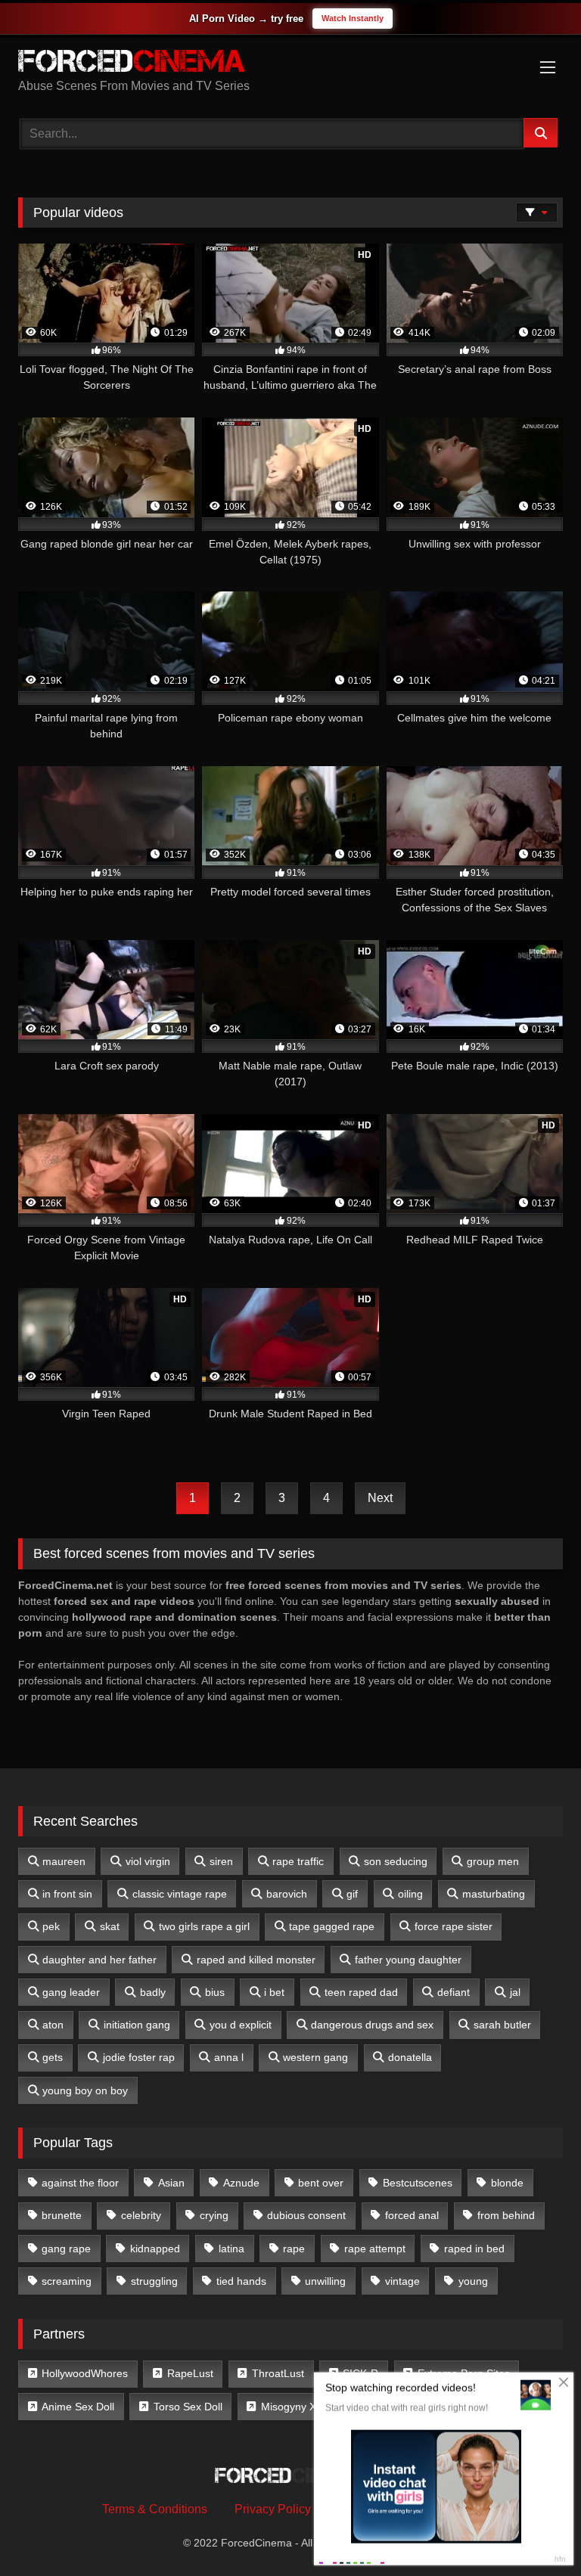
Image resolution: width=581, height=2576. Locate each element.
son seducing (396, 1861)
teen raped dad (361, 1992)
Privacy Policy (273, 2509)
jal (515, 1992)
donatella (410, 2057)
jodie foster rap (139, 2057)
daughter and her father (99, 1960)
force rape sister (454, 1926)
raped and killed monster (256, 1960)
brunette (62, 2215)
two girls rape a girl (204, 1926)
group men (493, 1861)
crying (214, 2215)
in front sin (67, 1894)
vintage (402, 2281)
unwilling (325, 2281)
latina (231, 2249)
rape (294, 2249)
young (473, 2281)
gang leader (71, 1992)
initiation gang (137, 2025)
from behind (506, 2215)
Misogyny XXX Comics (315, 2407)
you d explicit (241, 2025)
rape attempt (375, 2249)
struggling (154, 2281)
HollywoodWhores (85, 2373)
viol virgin (148, 1861)
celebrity (141, 2215)
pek (51, 1926)
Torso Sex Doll (188, 2407)
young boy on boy (85, 2090)
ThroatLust (278, 2373)
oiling (410, 1894)
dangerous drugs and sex (372, 2025)
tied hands (241, 2281)
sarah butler (502, 2025)
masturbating (494, 1894)
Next (380, 1498)
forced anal (412, 2215)
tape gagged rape (332, 1926)
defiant (454, 1992)
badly (153, 1992)
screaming (67, 2281)
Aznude (241, 2183)
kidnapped (155, 2249)
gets (53, 2057)
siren (221, 1861)
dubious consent (306, 2215)
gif (352, 1894)
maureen (64, 1861)
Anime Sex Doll (78, 2407)
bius (215, 1992)
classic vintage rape (180, 1894)
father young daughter (408, 1960)
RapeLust (190, 2373)
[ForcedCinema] (290, 64)
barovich (287, 1894)
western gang (315, 2057)
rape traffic (298, 1861)
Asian (171, 2183)
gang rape (66, 2249)
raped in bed (474, 2249)
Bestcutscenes (418, 2183)
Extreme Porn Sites (464, 2373)
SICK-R (360, 2373)
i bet (274, 1992)
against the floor (80, 2183)
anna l (229, 2057)
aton (53, 2025)
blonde (507, 2183)
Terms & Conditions (155, 2509)
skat (110, 1926)
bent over (321, 2183)
